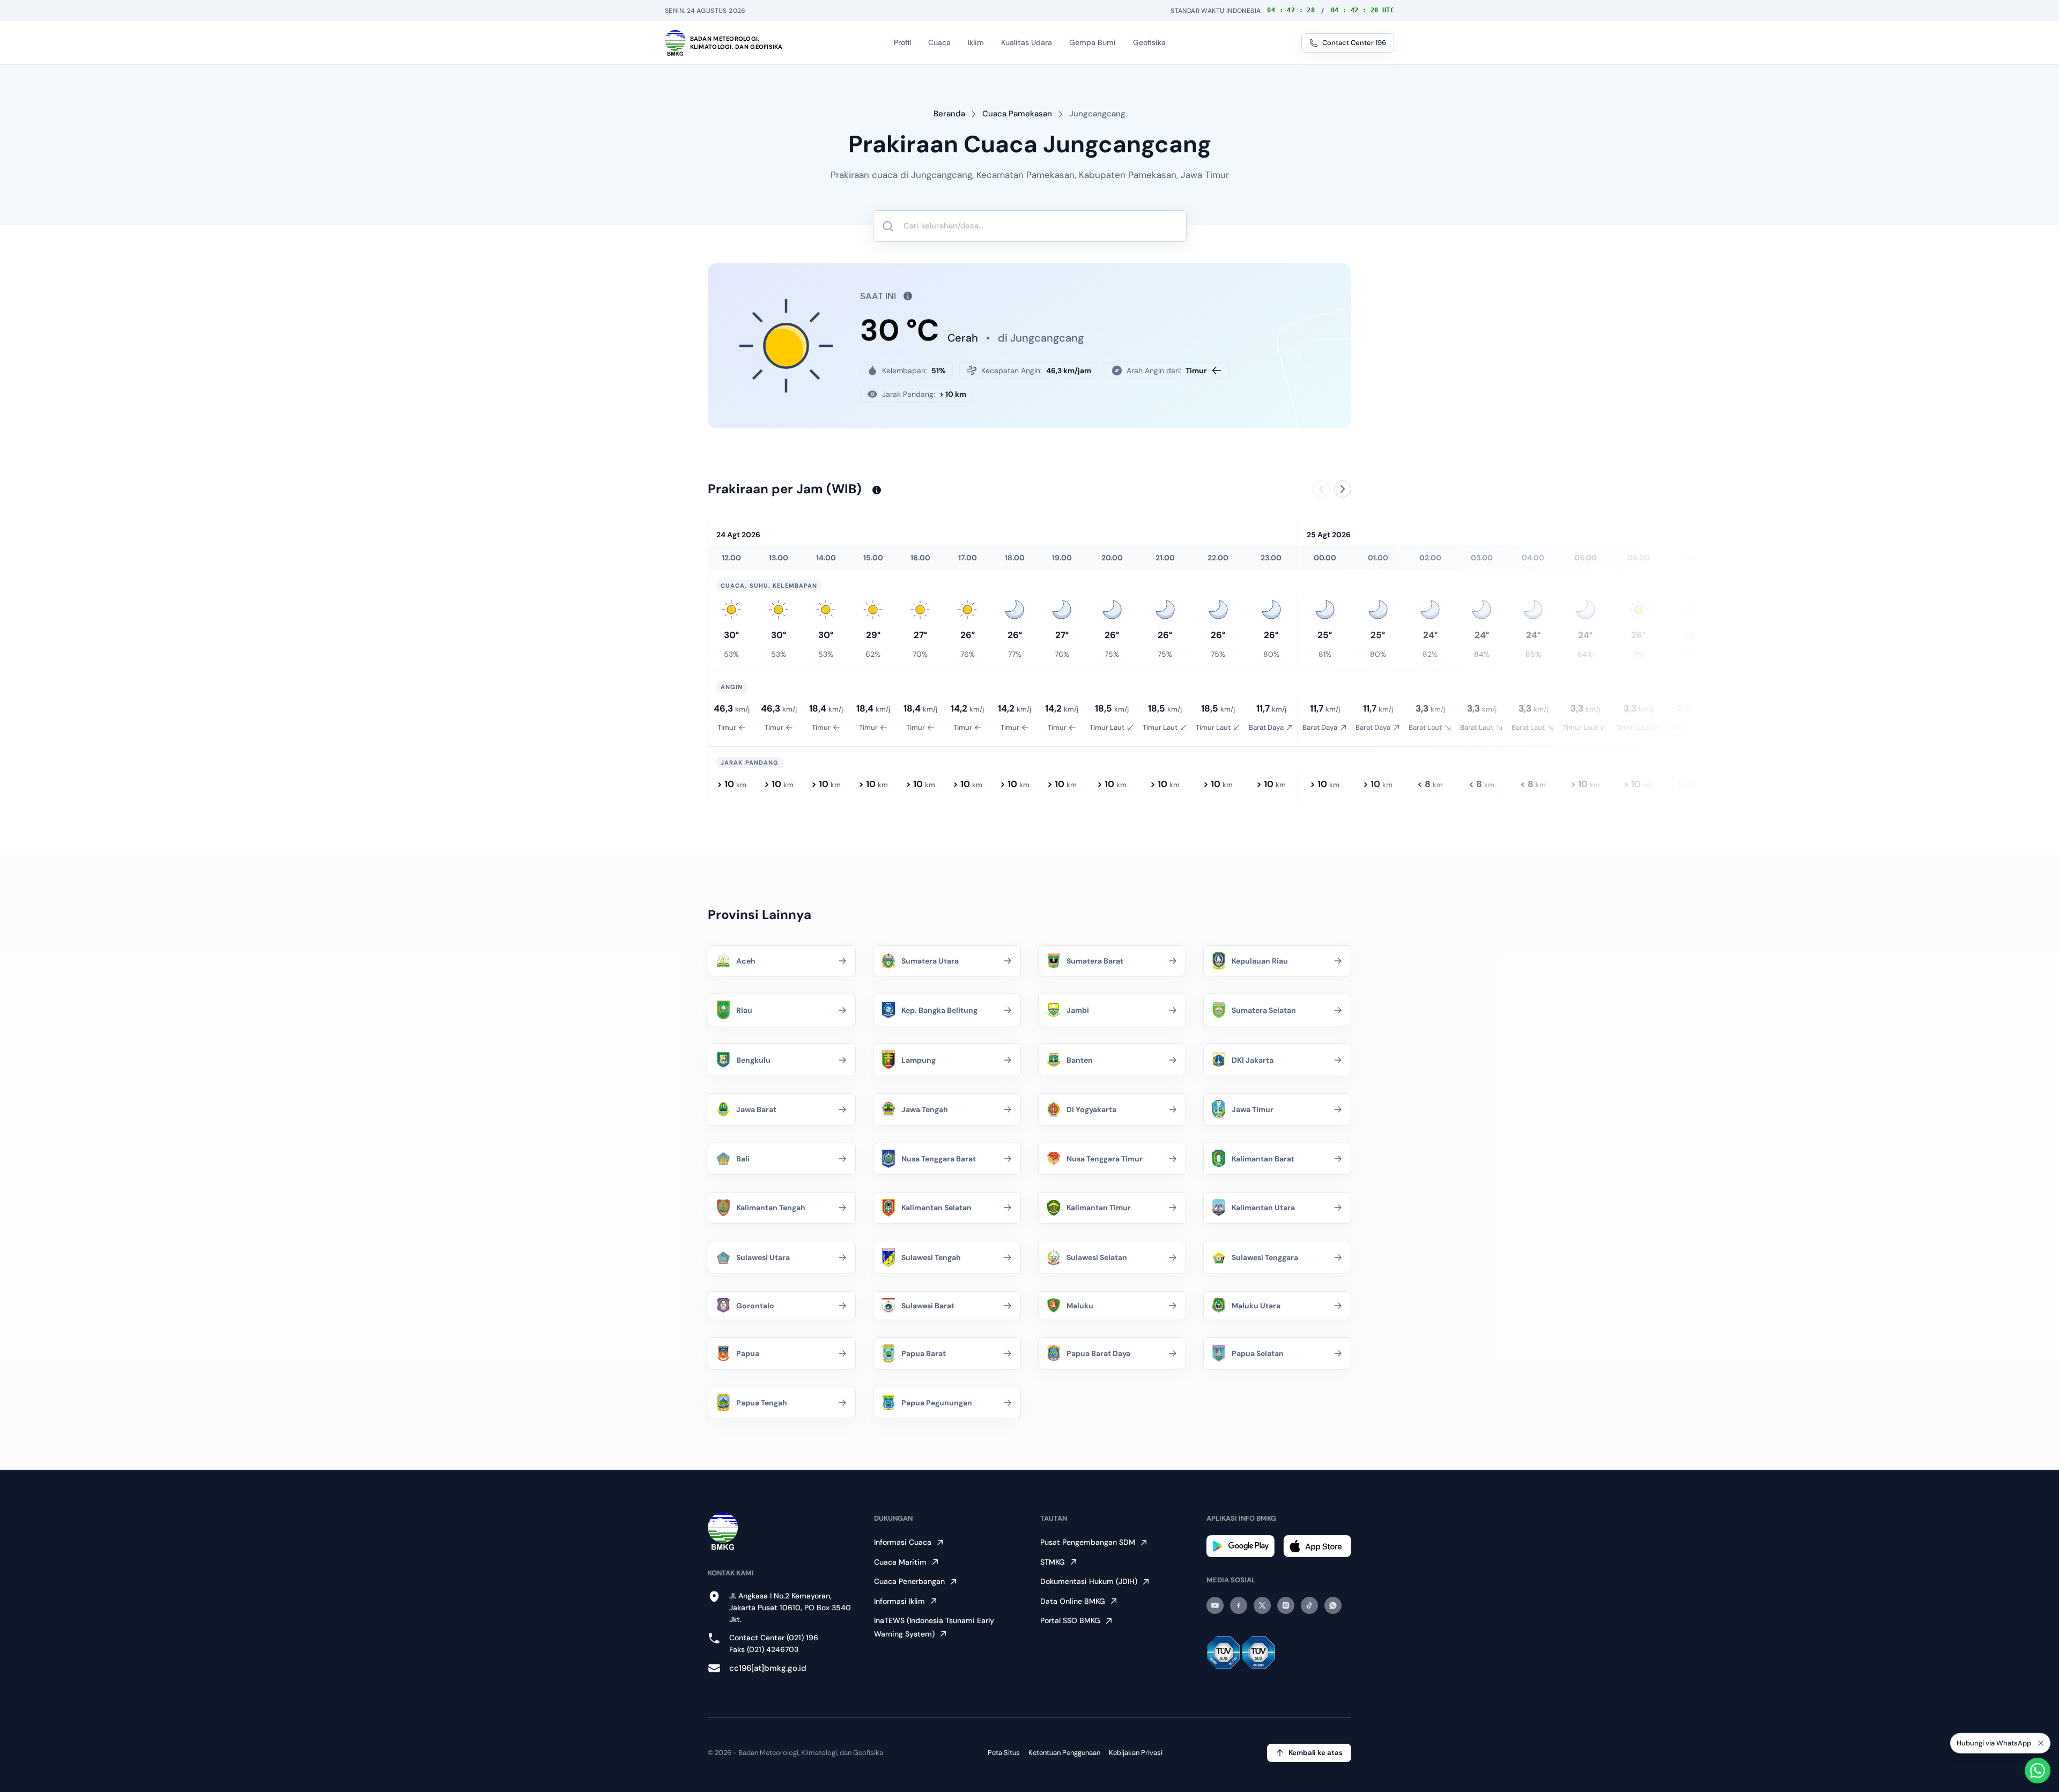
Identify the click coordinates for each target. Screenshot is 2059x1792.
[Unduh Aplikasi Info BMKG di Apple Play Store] (1317, 1546)
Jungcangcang (1097, 114)
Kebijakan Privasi (1136, 1753)
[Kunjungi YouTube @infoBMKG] (1215, 1605)
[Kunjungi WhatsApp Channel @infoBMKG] (1333, 1605)
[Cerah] (731, 610)
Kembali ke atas (1316, 1753)
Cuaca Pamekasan (1017, 114)
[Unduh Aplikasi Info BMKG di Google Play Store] (1240, 1546)
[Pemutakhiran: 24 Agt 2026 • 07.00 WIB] (873, 490)
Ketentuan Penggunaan (1064, 1753)
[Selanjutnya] (1343, 489)
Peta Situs (1004, 1753)
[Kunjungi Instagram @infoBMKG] (1286, 1605)
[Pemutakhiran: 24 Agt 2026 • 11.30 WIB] (905, 296)
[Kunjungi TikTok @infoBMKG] (1309, 1605)
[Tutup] (2041, 1738)
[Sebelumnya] (1321, 489)
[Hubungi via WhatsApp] (2038, 1771)
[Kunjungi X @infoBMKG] (1262, 1605)
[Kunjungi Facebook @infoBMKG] (1239, 1605)
